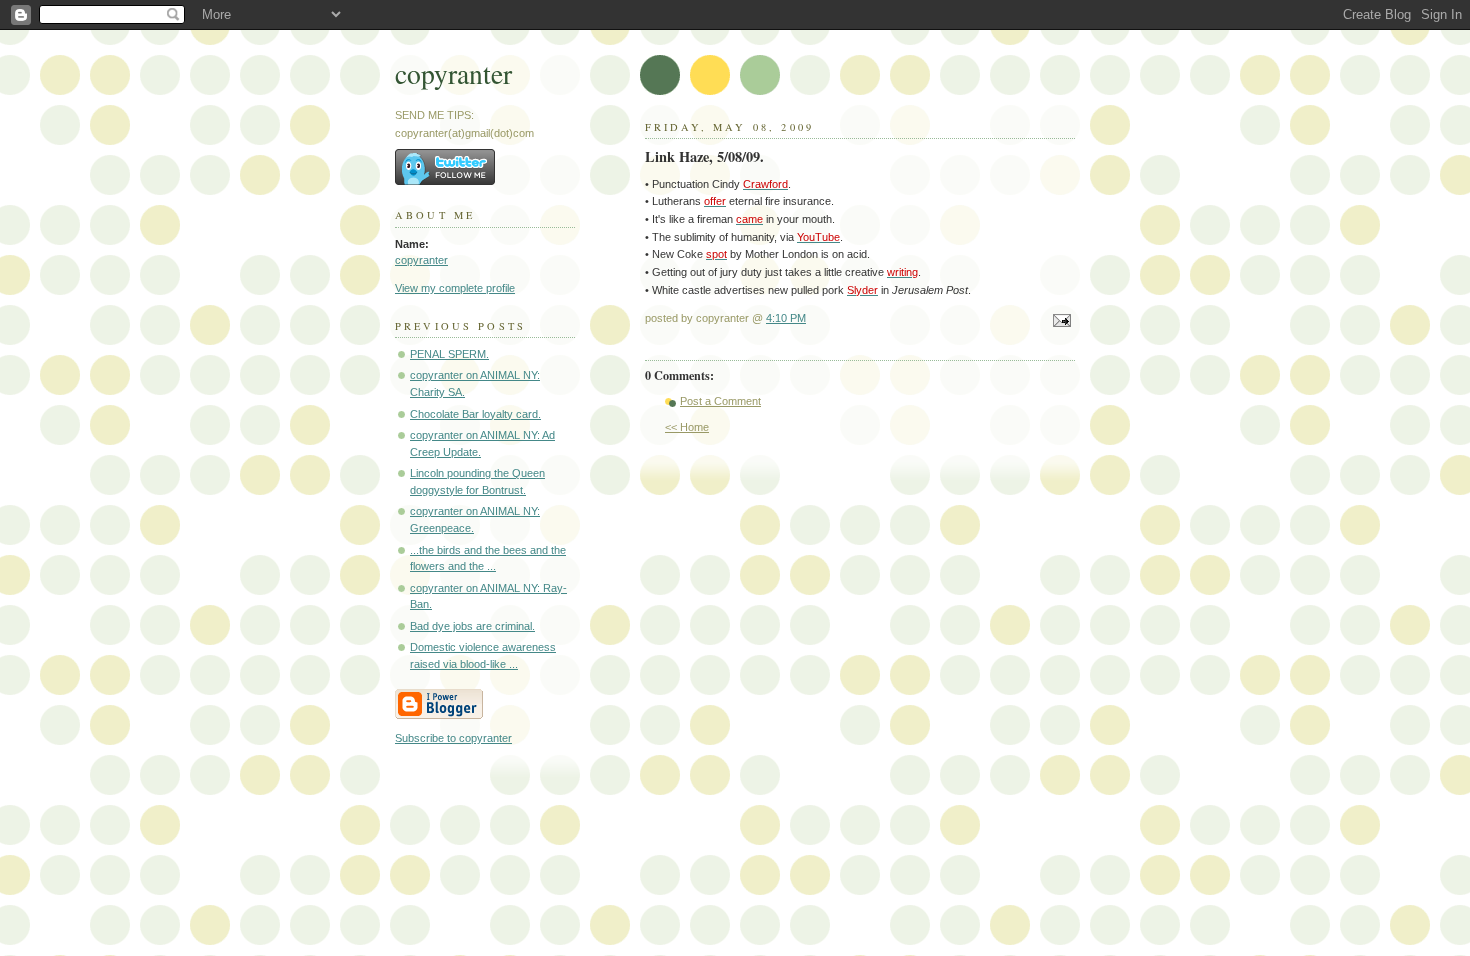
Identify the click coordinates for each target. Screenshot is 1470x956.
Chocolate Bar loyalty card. (475, 414)
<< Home (687, 427)
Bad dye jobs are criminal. (472, 626)
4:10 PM (786, 318)
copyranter (453, 73)
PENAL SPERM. (449, 354)
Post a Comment (720, 401)
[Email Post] (1059, 322)
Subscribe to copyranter (453, 738)
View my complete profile (455, 288)
